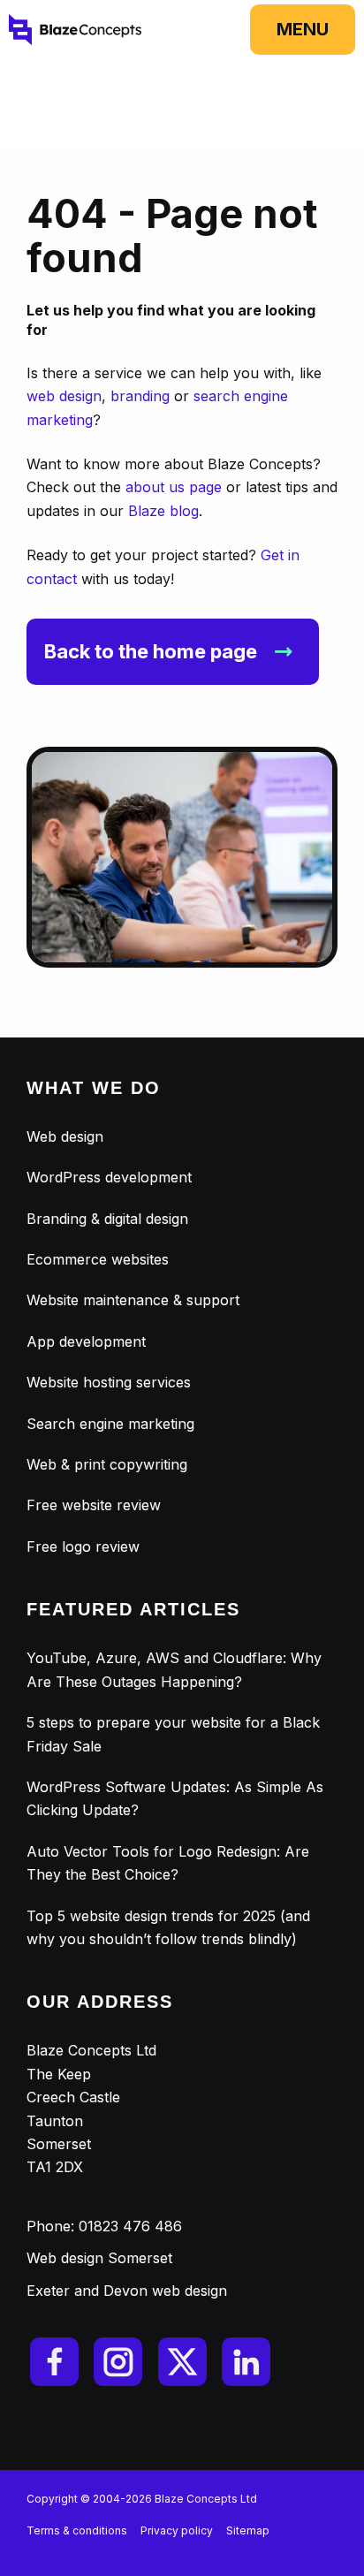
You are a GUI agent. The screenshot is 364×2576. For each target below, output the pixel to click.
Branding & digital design (107, 1219)
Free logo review (83, 1546)
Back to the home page (151, 651)
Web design (65, 1136)
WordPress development (109, 1177)
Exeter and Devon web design (127, 2291)
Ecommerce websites (98, 1259)
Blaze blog (163, 511)
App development (86, 1341)
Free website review (94, 1505)
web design (64, 396)
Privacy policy (177, 2530)
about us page (174, 487)
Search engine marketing (110, 1424)
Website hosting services (109, 1382)
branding (140, 396)
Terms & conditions (77, 2530)
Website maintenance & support (133, 1300)
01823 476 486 (130, 2226)
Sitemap (248, 2530)
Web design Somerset (99, 2258)
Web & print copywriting (107, 1464)
